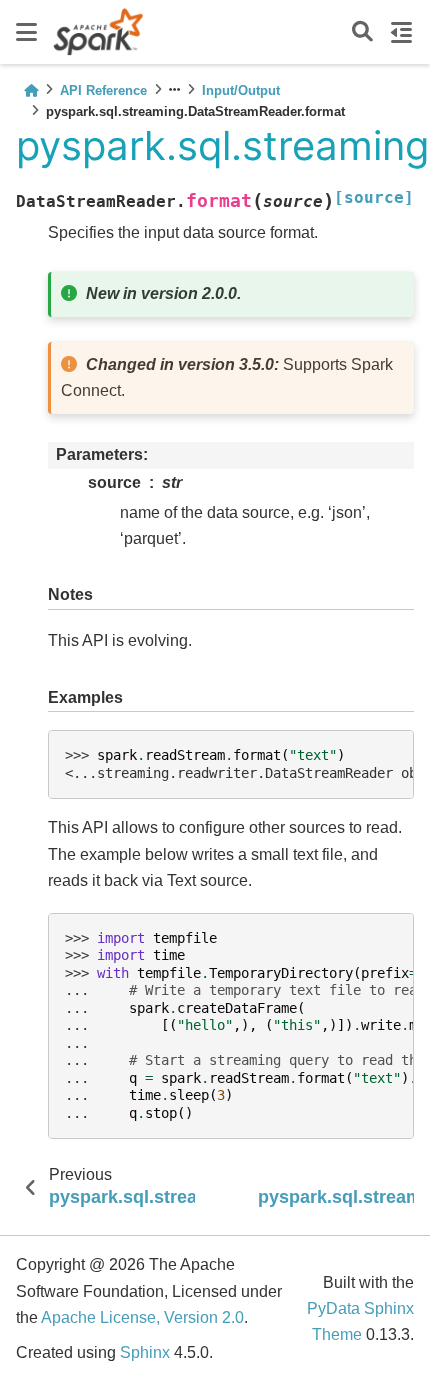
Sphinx (145, 1352)
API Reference (103, 90)
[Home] (31, 90)
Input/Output (241, 90)
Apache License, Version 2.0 (142, 1317)
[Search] (362, 32)
